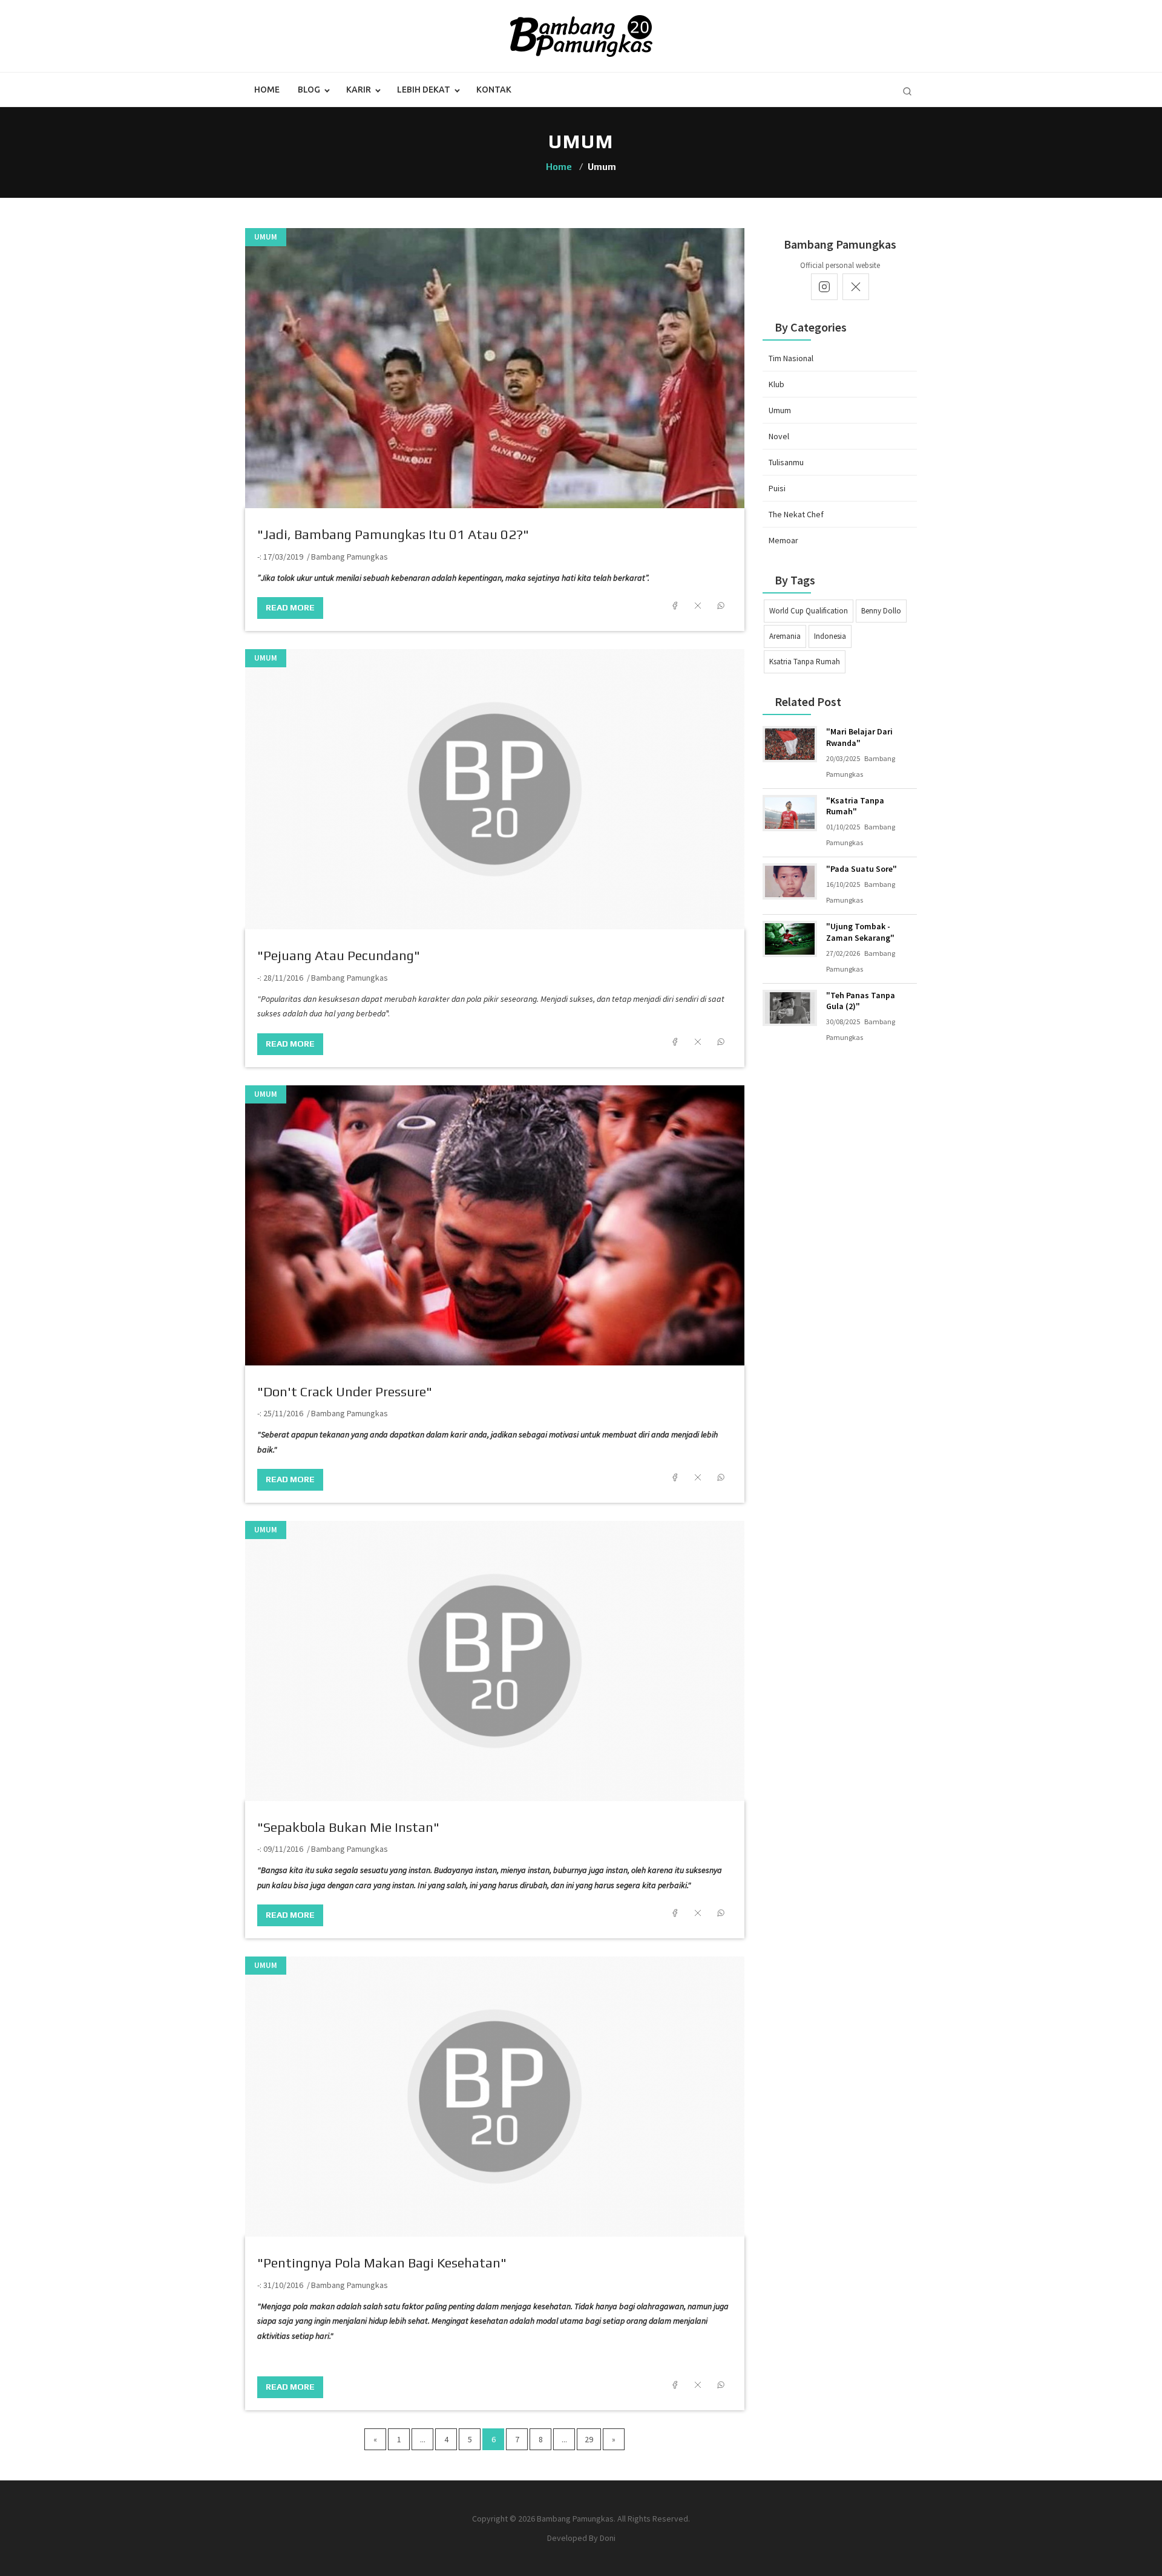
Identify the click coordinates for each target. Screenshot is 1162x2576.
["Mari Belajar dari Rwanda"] (790, 744)
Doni (608, 2538)
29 (589, 2439)
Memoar (783, 540)
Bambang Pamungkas (350, 557)
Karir (359, 90)
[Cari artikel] (907, 91)
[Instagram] (824, 287)
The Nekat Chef (796, 514)
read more (290, 607)
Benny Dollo (881, 611)
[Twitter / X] (856, 287)
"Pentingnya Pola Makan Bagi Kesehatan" (382, 2263)
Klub (776, 384)
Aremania (785, 636)
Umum (266, 237)
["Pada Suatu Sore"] (790, 881)
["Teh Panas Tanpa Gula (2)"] (790, 1008)
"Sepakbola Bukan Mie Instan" (348, 1827)
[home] (581, 35)
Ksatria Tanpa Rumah (805, 662)
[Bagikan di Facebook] (675, 606)
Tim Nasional (791, 358)
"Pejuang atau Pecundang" (339, 955)
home (267, 90)
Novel (779, 436)
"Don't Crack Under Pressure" (345, 1391)
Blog (309, 90)
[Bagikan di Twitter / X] (698, 606)
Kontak (494, 90)
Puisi (777, 488)
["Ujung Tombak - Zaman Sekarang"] (790, 939)
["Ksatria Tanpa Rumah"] (790, 813)
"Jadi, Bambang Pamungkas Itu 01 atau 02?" (393, 534)
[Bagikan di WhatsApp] (721, 606)
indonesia (830, 636)
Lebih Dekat (424, 90)
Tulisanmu (786, 462)
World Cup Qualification (809, 611)
